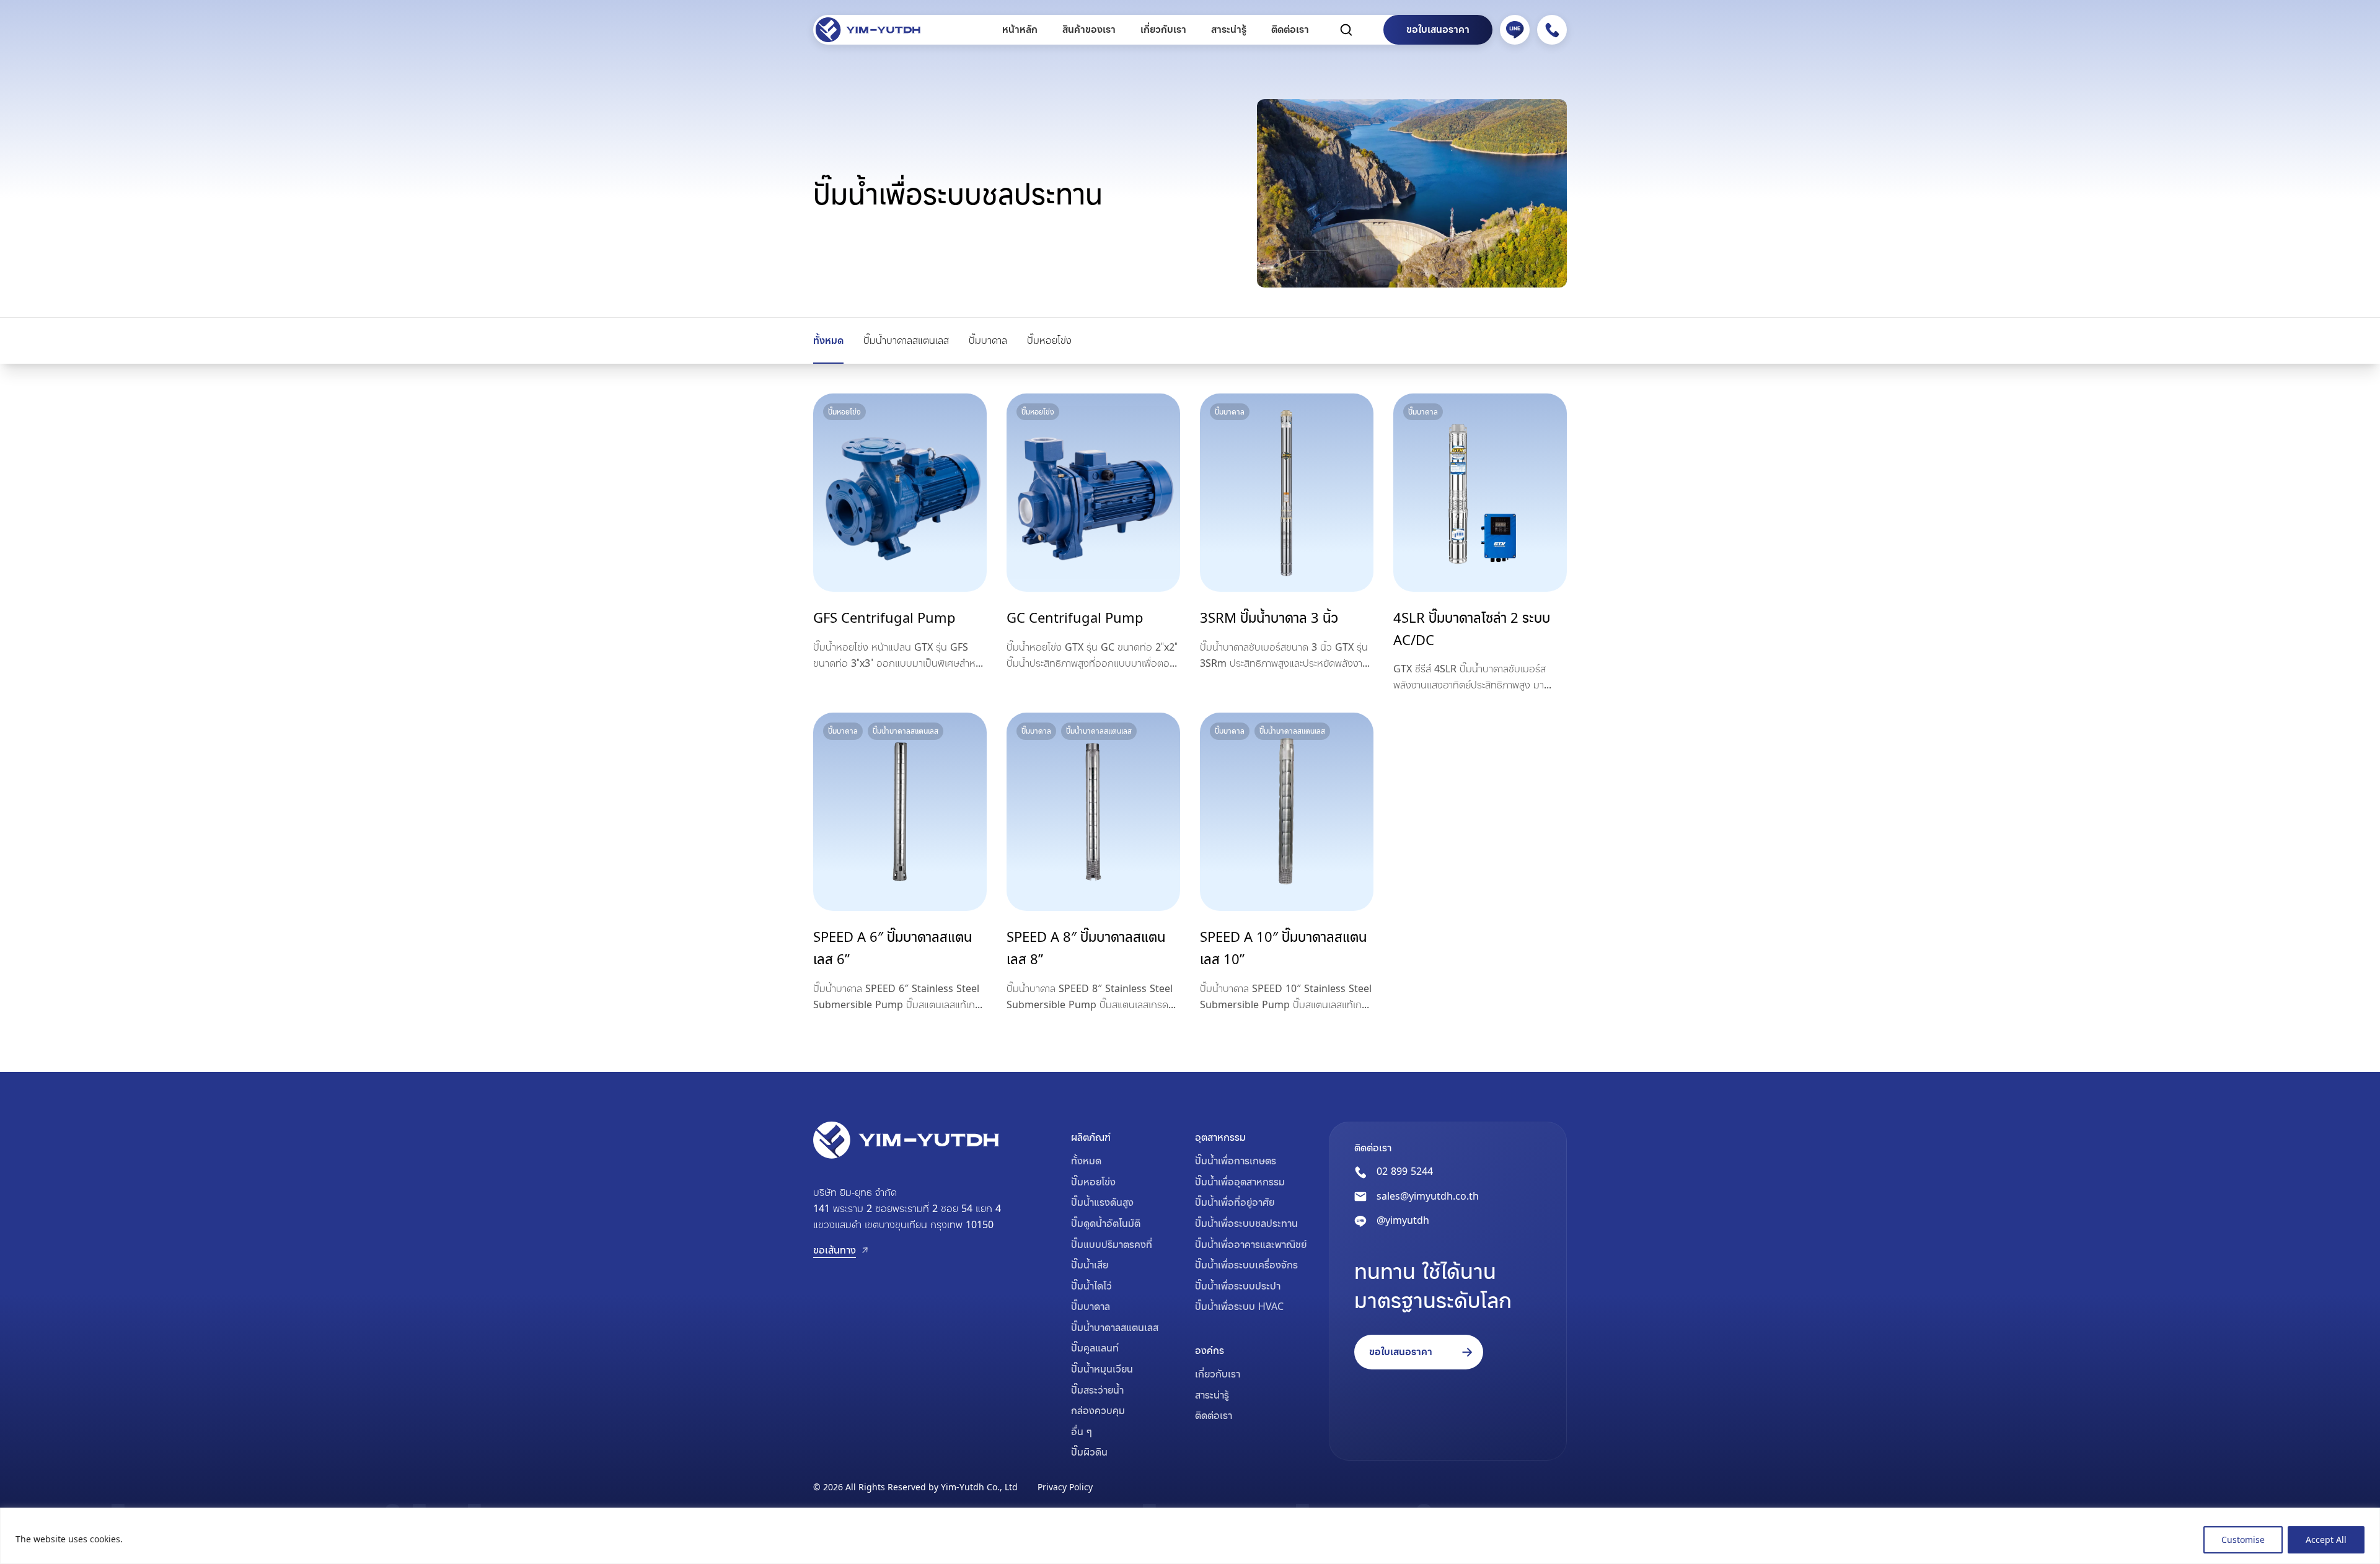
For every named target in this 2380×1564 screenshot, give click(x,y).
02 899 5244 (1405, 1171)
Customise (2243, 1540)
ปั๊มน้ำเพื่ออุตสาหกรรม (1240, 1182)
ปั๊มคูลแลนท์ (1095, 1348)
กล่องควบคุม (1098, 1410)
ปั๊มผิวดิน (1089, 1452)
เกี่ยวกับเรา (1163, 29)
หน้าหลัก (1020, 29)
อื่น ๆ (1082, 1431)
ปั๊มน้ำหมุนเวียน (1102, 1369)
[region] (1190, 1536)
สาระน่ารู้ (1229, 29)
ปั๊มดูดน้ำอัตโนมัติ (1106, 1223)
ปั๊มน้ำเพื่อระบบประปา (1238, 1286)
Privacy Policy (1065, 1487)
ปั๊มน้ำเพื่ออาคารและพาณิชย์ (1251, 1244)
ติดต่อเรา (1290, 29)
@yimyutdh (1403, 1220)
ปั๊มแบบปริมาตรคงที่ (1112, 1244)
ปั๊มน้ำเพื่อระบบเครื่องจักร (1246, 1265)
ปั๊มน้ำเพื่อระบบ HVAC (1239, 1306)
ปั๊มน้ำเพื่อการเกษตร (1236, 1161)
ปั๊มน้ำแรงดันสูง (1102, 1202)
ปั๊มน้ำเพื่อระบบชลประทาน (1246, 1223)
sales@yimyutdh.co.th (1428, 1196)
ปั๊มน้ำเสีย (1090, 1265)
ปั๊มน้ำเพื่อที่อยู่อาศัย (1235, 1202)
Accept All (2326, 1540)
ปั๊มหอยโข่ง (1049, 340)
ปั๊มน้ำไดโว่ (1091, 1286)
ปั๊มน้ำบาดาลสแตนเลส (906, 340)
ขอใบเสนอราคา (1438, 29)
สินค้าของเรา (1089, 29)
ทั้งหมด (828, 340)
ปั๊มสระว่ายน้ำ (1097, 1390)
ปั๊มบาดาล (988, 340)
